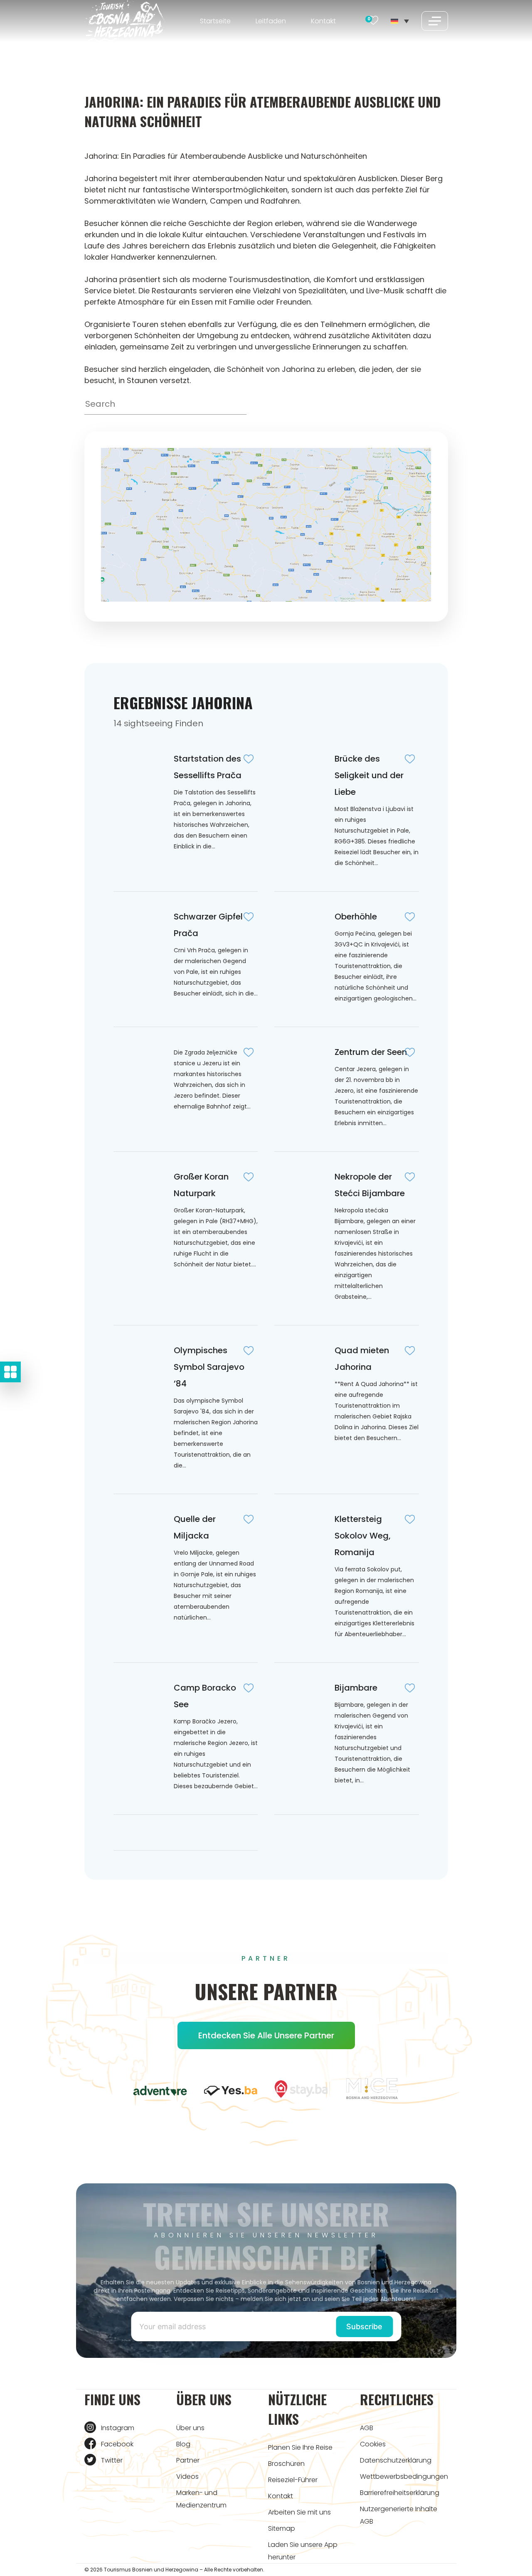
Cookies (373, 2444)
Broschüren (286, 2464)
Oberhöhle (356, 917)
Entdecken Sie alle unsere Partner (266, 2035)
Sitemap (282, 2528)
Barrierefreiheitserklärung (400, 2493)
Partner (188, 2460)
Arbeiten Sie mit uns (299, 2512)
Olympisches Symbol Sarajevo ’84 (209, 1367)
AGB (367, 2428)
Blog (183, 2444)
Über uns (190, 2428)
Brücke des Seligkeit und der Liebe (369, 775)
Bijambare (356, 1688)
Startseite (215, 21)
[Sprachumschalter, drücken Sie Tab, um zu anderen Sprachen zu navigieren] (400, 21)
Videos (187, 2476)
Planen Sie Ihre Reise (300, 2447)
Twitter (112, 2460)
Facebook (117, 2444)
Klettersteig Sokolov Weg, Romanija (363, 1536)
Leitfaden (271, 21)
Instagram (118, 2428)
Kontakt (323, 21)
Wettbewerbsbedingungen (404, 2476)
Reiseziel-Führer (293, 2480)
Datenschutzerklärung (396, 2460)
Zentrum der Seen (371, 1052)
